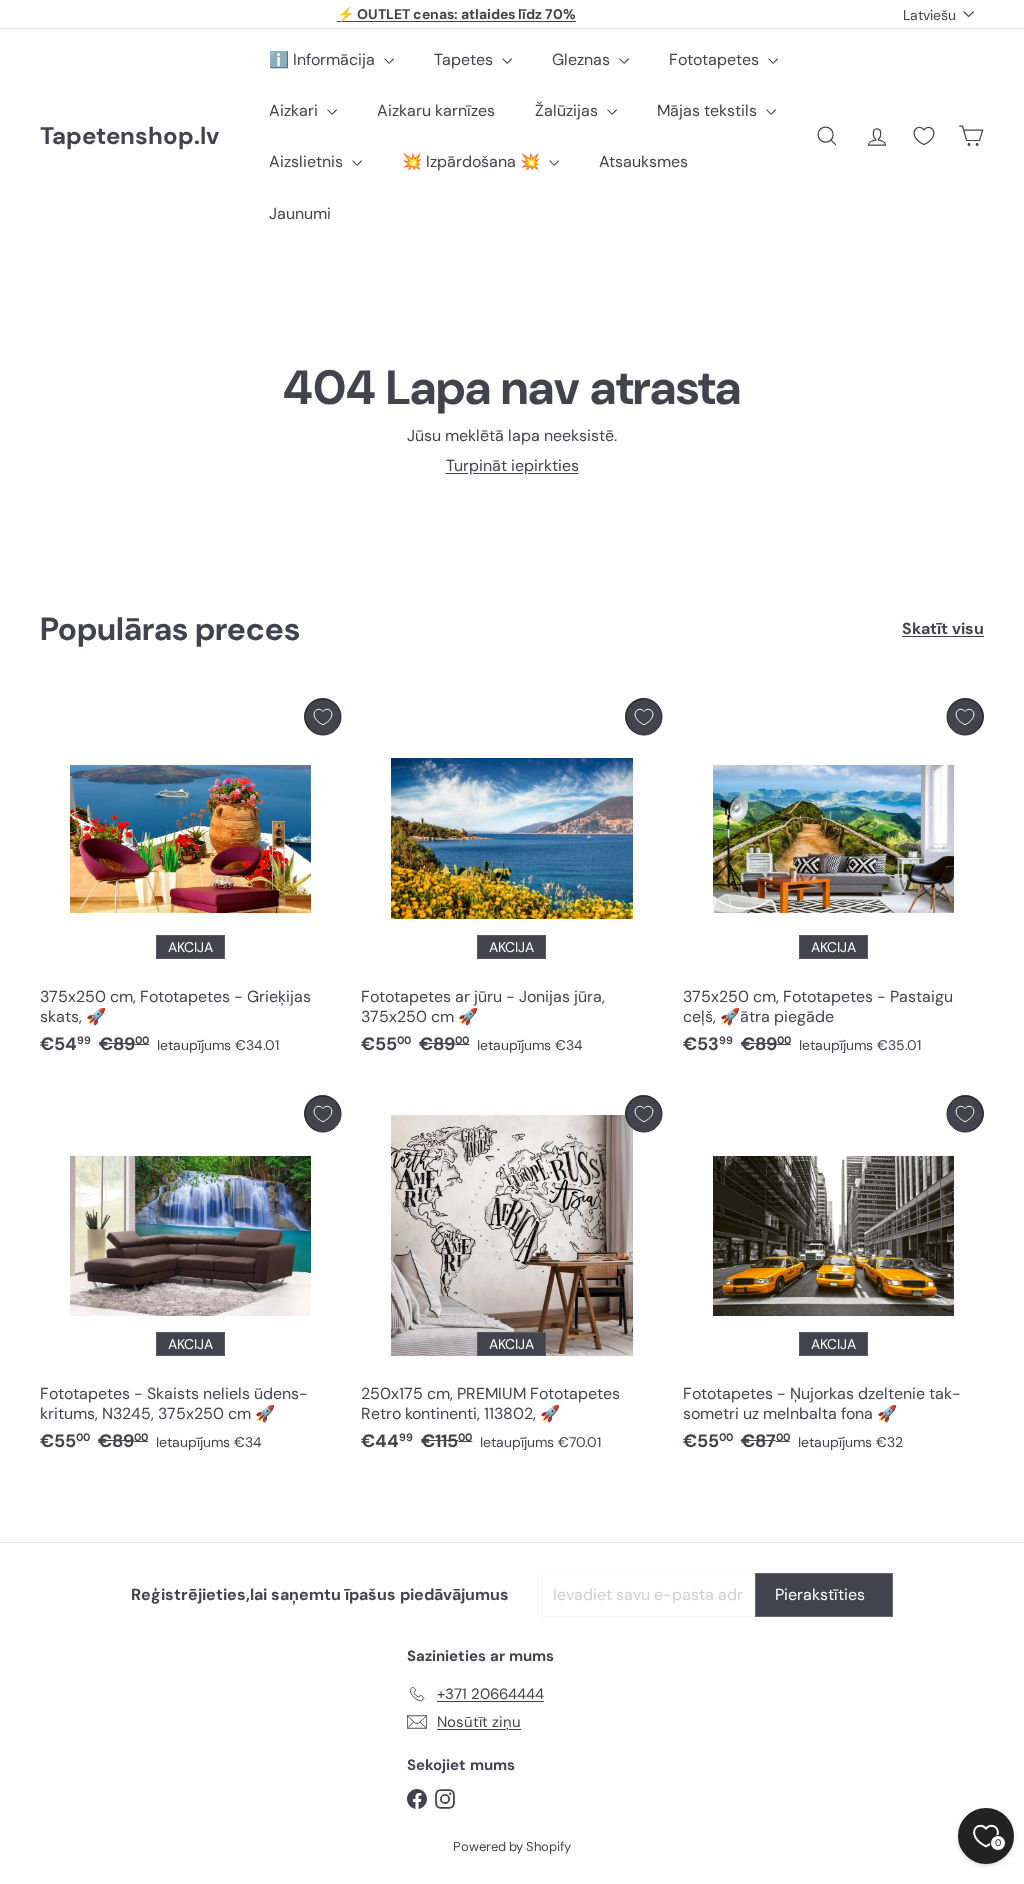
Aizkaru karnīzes (436, 110)
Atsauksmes (643, 161)
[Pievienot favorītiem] (322, 716)
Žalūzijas (568, 110)
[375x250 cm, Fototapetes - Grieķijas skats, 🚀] (190, 881)
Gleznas (583, 59)
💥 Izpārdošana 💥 (473, 161)
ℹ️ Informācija (324, 59)
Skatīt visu (943, 628)
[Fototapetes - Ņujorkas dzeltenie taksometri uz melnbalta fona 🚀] (833, 1278)
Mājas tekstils (709, 110)
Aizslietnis (308, 161)
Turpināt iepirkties (512, 465)
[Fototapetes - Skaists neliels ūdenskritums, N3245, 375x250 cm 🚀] (190, 1278)
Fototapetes (716, 59)
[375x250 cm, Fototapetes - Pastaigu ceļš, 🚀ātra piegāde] (833, 881)
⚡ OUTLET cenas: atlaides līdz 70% (456, 14)
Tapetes (465, 59)
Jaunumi (300, 213)
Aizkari (295, 110)
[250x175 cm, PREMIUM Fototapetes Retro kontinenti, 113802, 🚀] (511, 1278)
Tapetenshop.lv (129, 136)
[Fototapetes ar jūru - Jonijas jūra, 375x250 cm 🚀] (511, 881)
